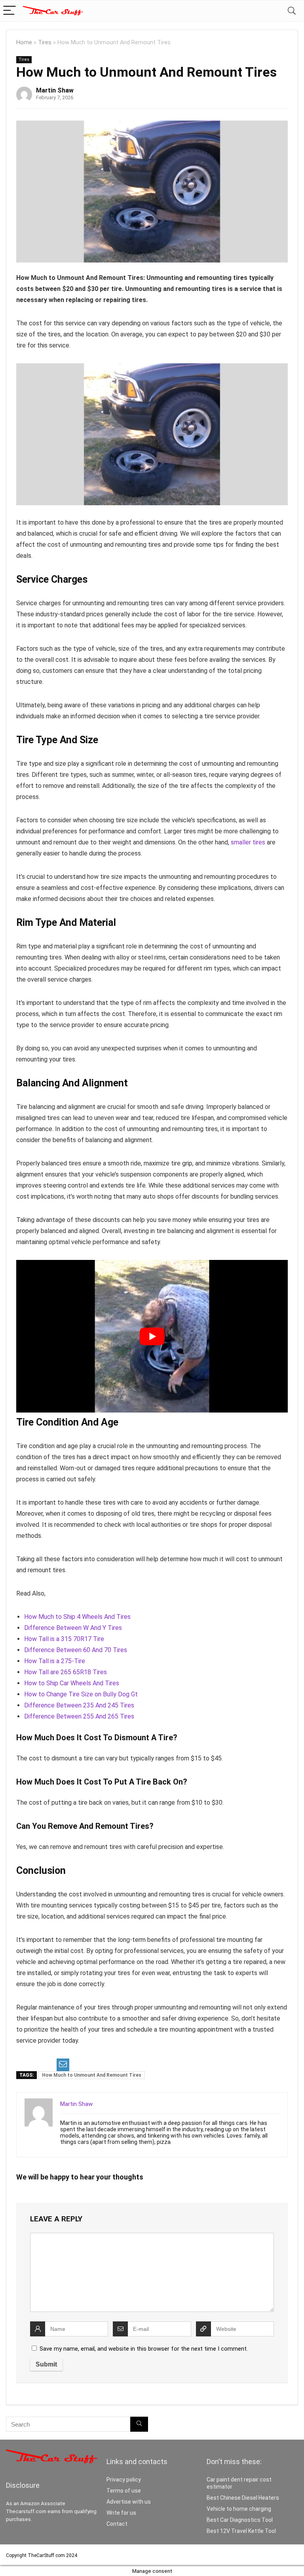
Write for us (121, 2513)
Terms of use (124, 2491)
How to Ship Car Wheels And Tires (72, 1683)
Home (24, 42)
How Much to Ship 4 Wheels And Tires (77, 1617)
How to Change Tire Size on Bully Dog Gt (81, 1694)
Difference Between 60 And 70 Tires (76, 1650)
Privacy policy (124, 2480)
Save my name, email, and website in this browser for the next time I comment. (144, 2349)
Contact (117, 2524)
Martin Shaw (55, 90)
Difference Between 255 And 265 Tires (79, 1716)
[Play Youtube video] (152, 1336)
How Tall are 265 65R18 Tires (66, 1672)
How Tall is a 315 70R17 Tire (64, 1639)
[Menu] (9, 11)
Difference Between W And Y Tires (73, 1628)
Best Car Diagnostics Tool (240, 2520)
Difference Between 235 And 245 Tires (79, 1705)
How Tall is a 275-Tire (55, 1661)
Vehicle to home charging (239, 2509)
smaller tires (248, 842)
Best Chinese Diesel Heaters (243, 2498)
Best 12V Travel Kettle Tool (241, 2531)
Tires (45, 42)
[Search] (292, 11)
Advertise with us (129, 2502)
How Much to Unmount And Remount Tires (92, 2075)
